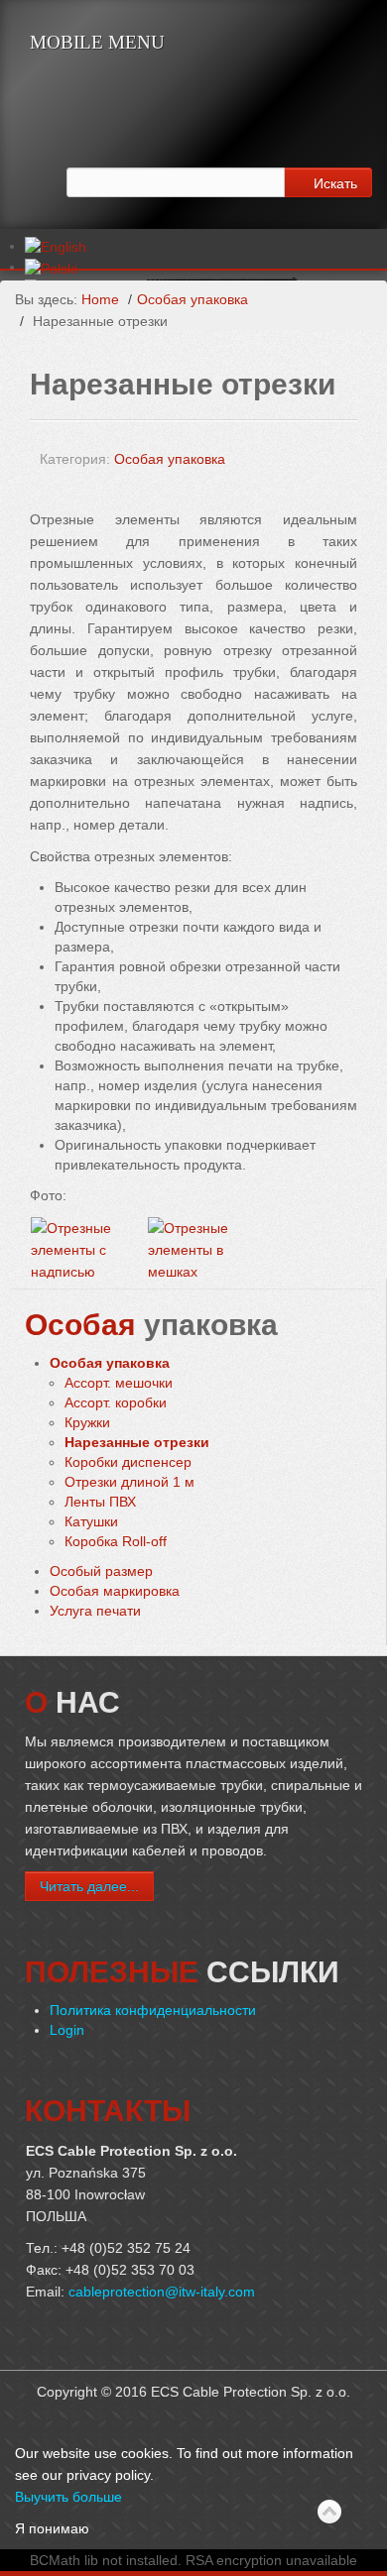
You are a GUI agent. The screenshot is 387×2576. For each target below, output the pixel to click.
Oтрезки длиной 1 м (129, 1482)
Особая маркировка (115, 1591)
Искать (333, 182)
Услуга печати (95, 1611)
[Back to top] (329, 2513)
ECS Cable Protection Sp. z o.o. (168, 106)
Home (100, 299)
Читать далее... (89, 1886)
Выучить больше (68, 2497)
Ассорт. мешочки (119, 1383)
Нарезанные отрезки (137, 1442)
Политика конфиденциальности (153, 2010)
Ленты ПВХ (100, 1502)
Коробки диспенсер (128, 1462)
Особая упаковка (193, 299)
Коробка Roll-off (116, 1541)
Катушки (91, 1521)
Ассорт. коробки (116, 1402)
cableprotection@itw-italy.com (162, 2292)
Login (67, 2030)
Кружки (87, 1422)
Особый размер (101, 1571)
